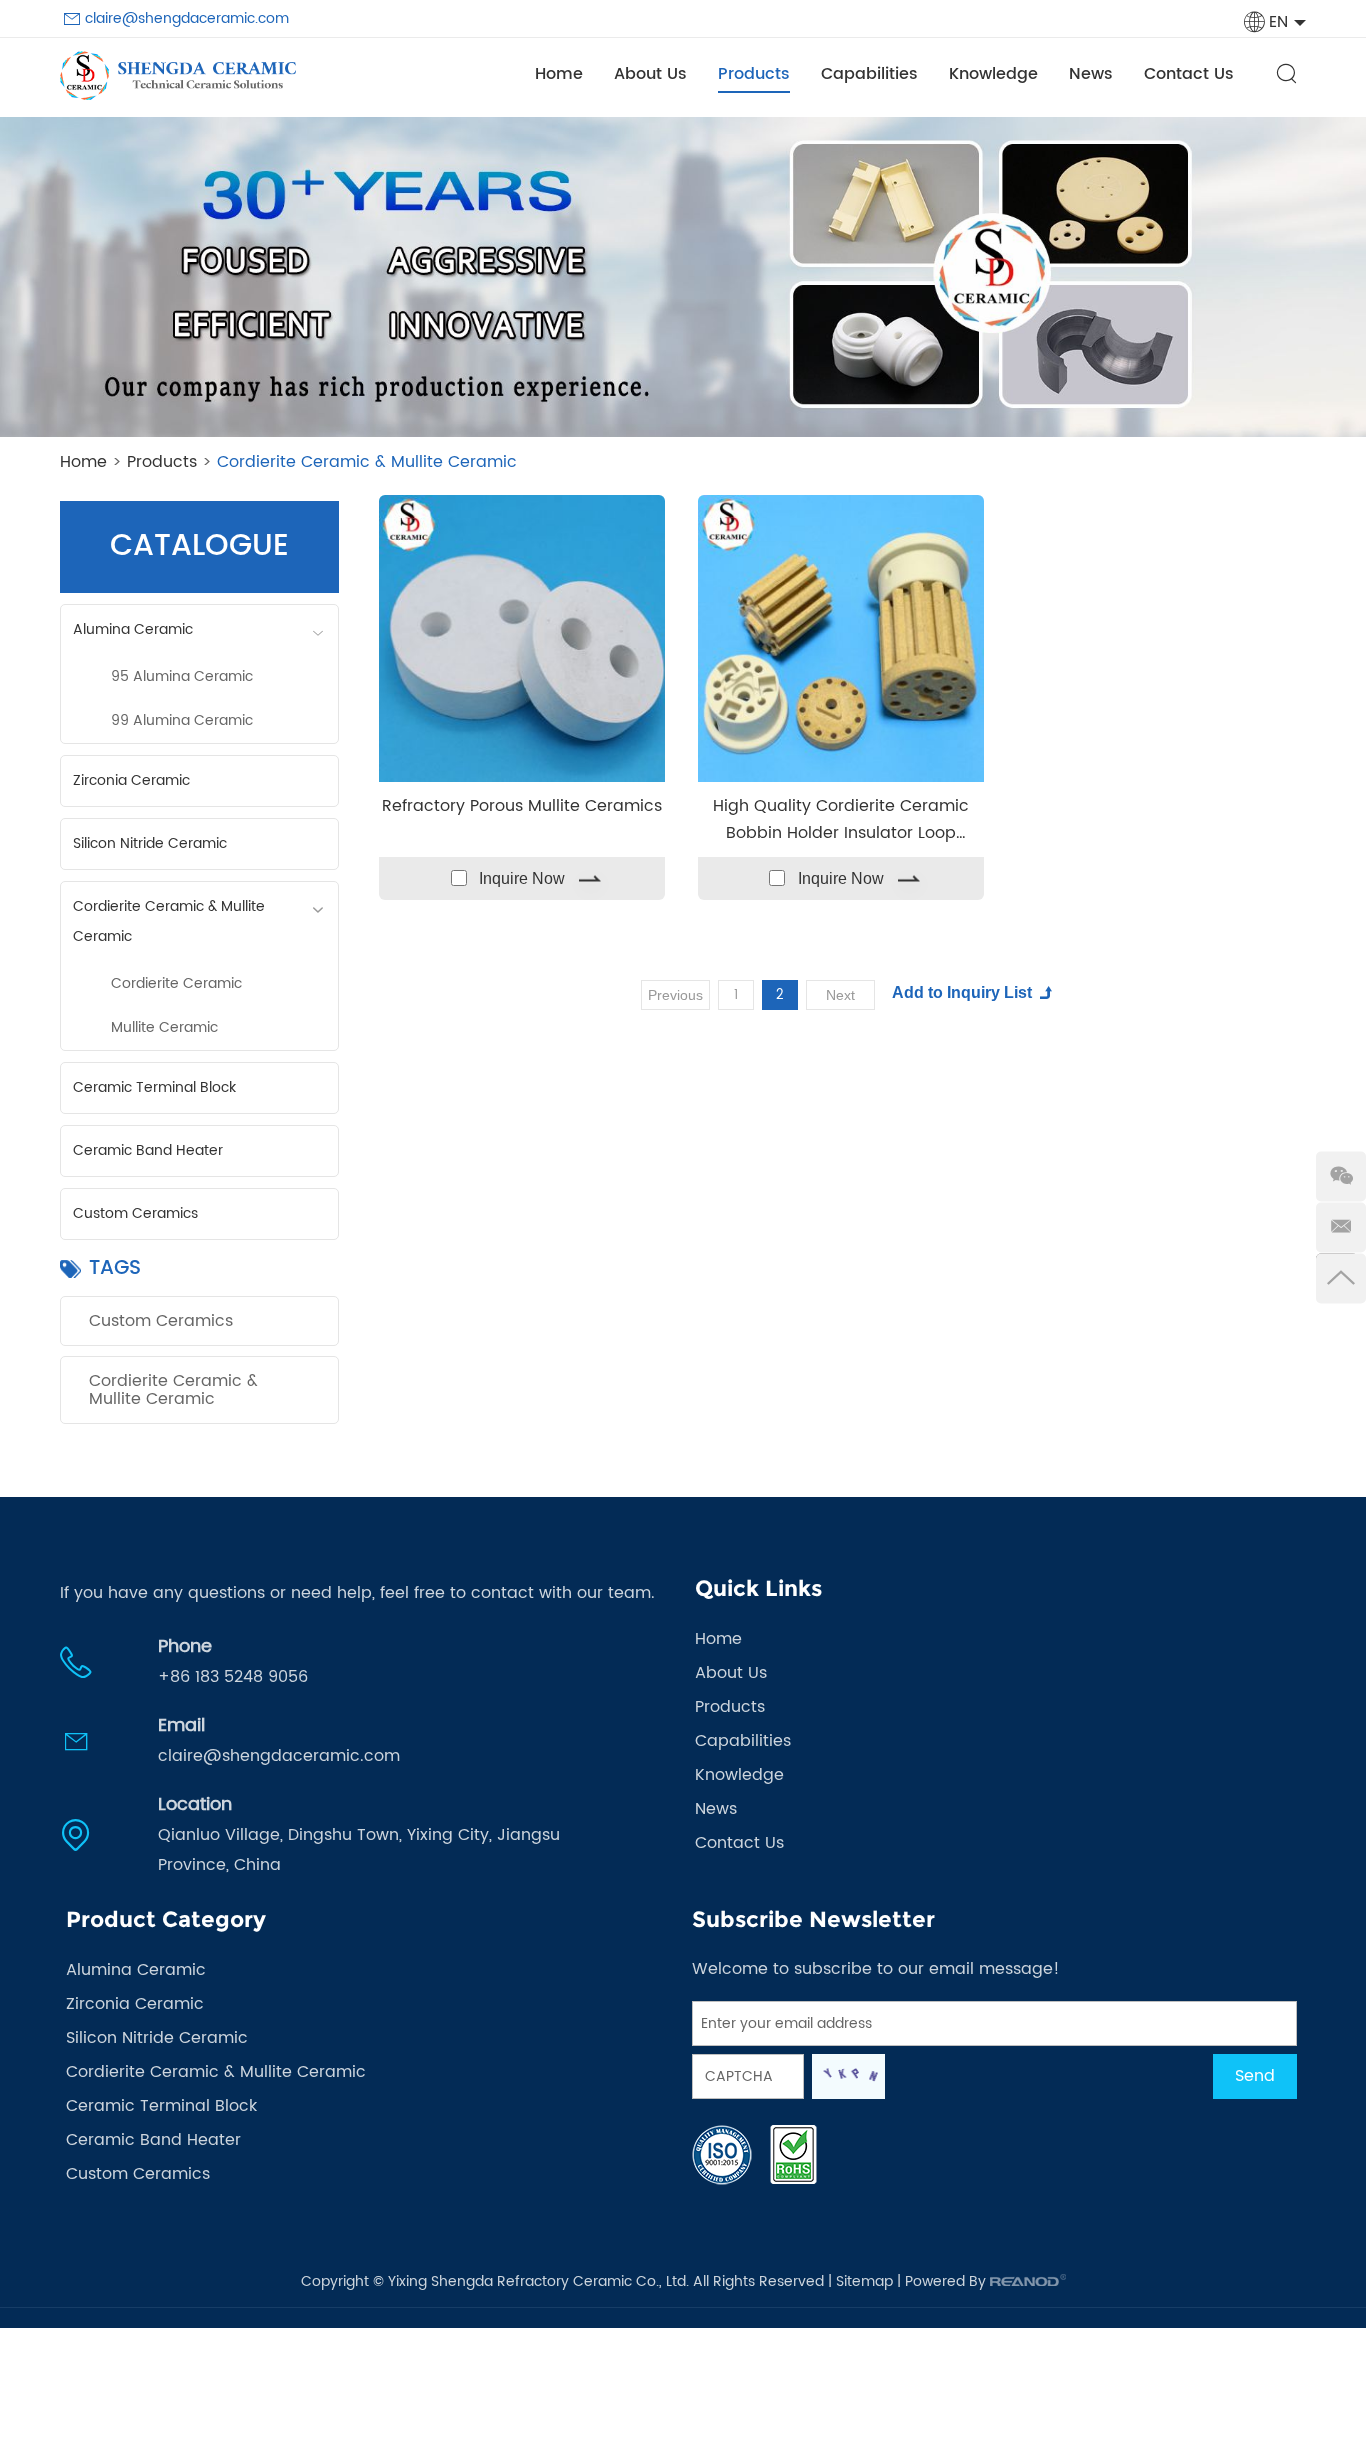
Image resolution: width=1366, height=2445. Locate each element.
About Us (650, 74)
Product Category (166, 1919)
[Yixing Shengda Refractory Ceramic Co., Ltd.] (178, 75)
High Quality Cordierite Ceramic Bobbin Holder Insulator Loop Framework (841, 818)
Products (754, 74)
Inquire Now (522, 878)
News (1091, 74)
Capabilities (869, 74)
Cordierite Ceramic (176, 983)
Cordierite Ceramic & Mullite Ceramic (169, 921)
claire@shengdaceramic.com (187, 18)
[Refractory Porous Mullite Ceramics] (522, 638)
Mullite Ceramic (164, 1027)
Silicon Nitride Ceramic (150, 843)
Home (559, 74)
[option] (683, 277)
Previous (675, 995)
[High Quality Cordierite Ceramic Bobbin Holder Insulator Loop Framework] (841, 638)
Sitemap (864, 2281)
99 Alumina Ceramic (182, 720)
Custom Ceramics (135, 1213)
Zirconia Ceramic (131, 780)
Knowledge (993, 74)
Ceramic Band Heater (148, 1150)
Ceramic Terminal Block (154, 1087)
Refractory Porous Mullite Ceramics (522, 806)
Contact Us (1189, 74)
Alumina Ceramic (133, 629)
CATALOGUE (199, 546)
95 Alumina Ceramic (182, 676)
